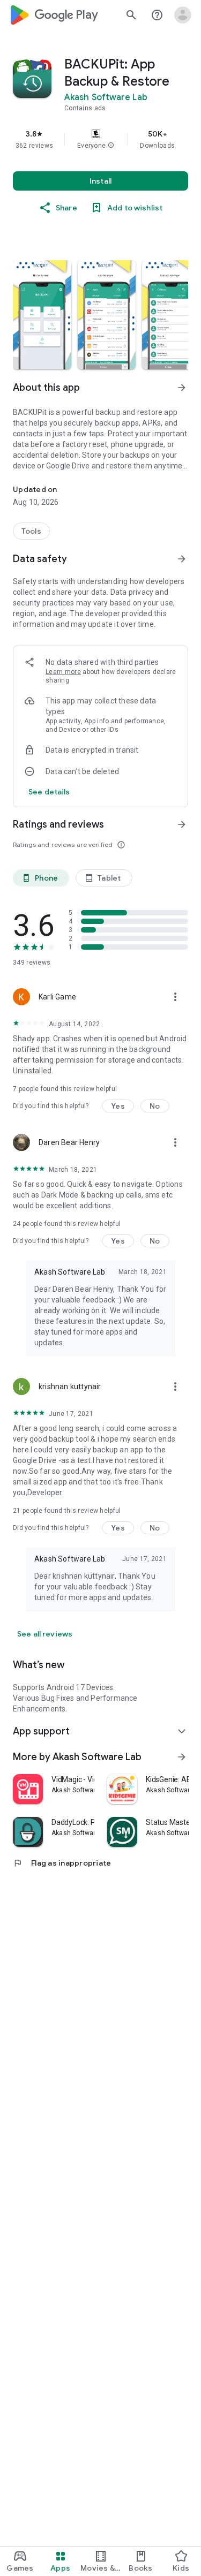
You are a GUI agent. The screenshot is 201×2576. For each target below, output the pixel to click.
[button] (111, 146)
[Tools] (31, 531)
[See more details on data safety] (49, 792)
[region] (100, 139)
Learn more (63, 672)
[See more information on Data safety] (182, 559)
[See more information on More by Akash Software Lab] (182, 1757)
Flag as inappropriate (62, 1863)
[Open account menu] (183, 15)
